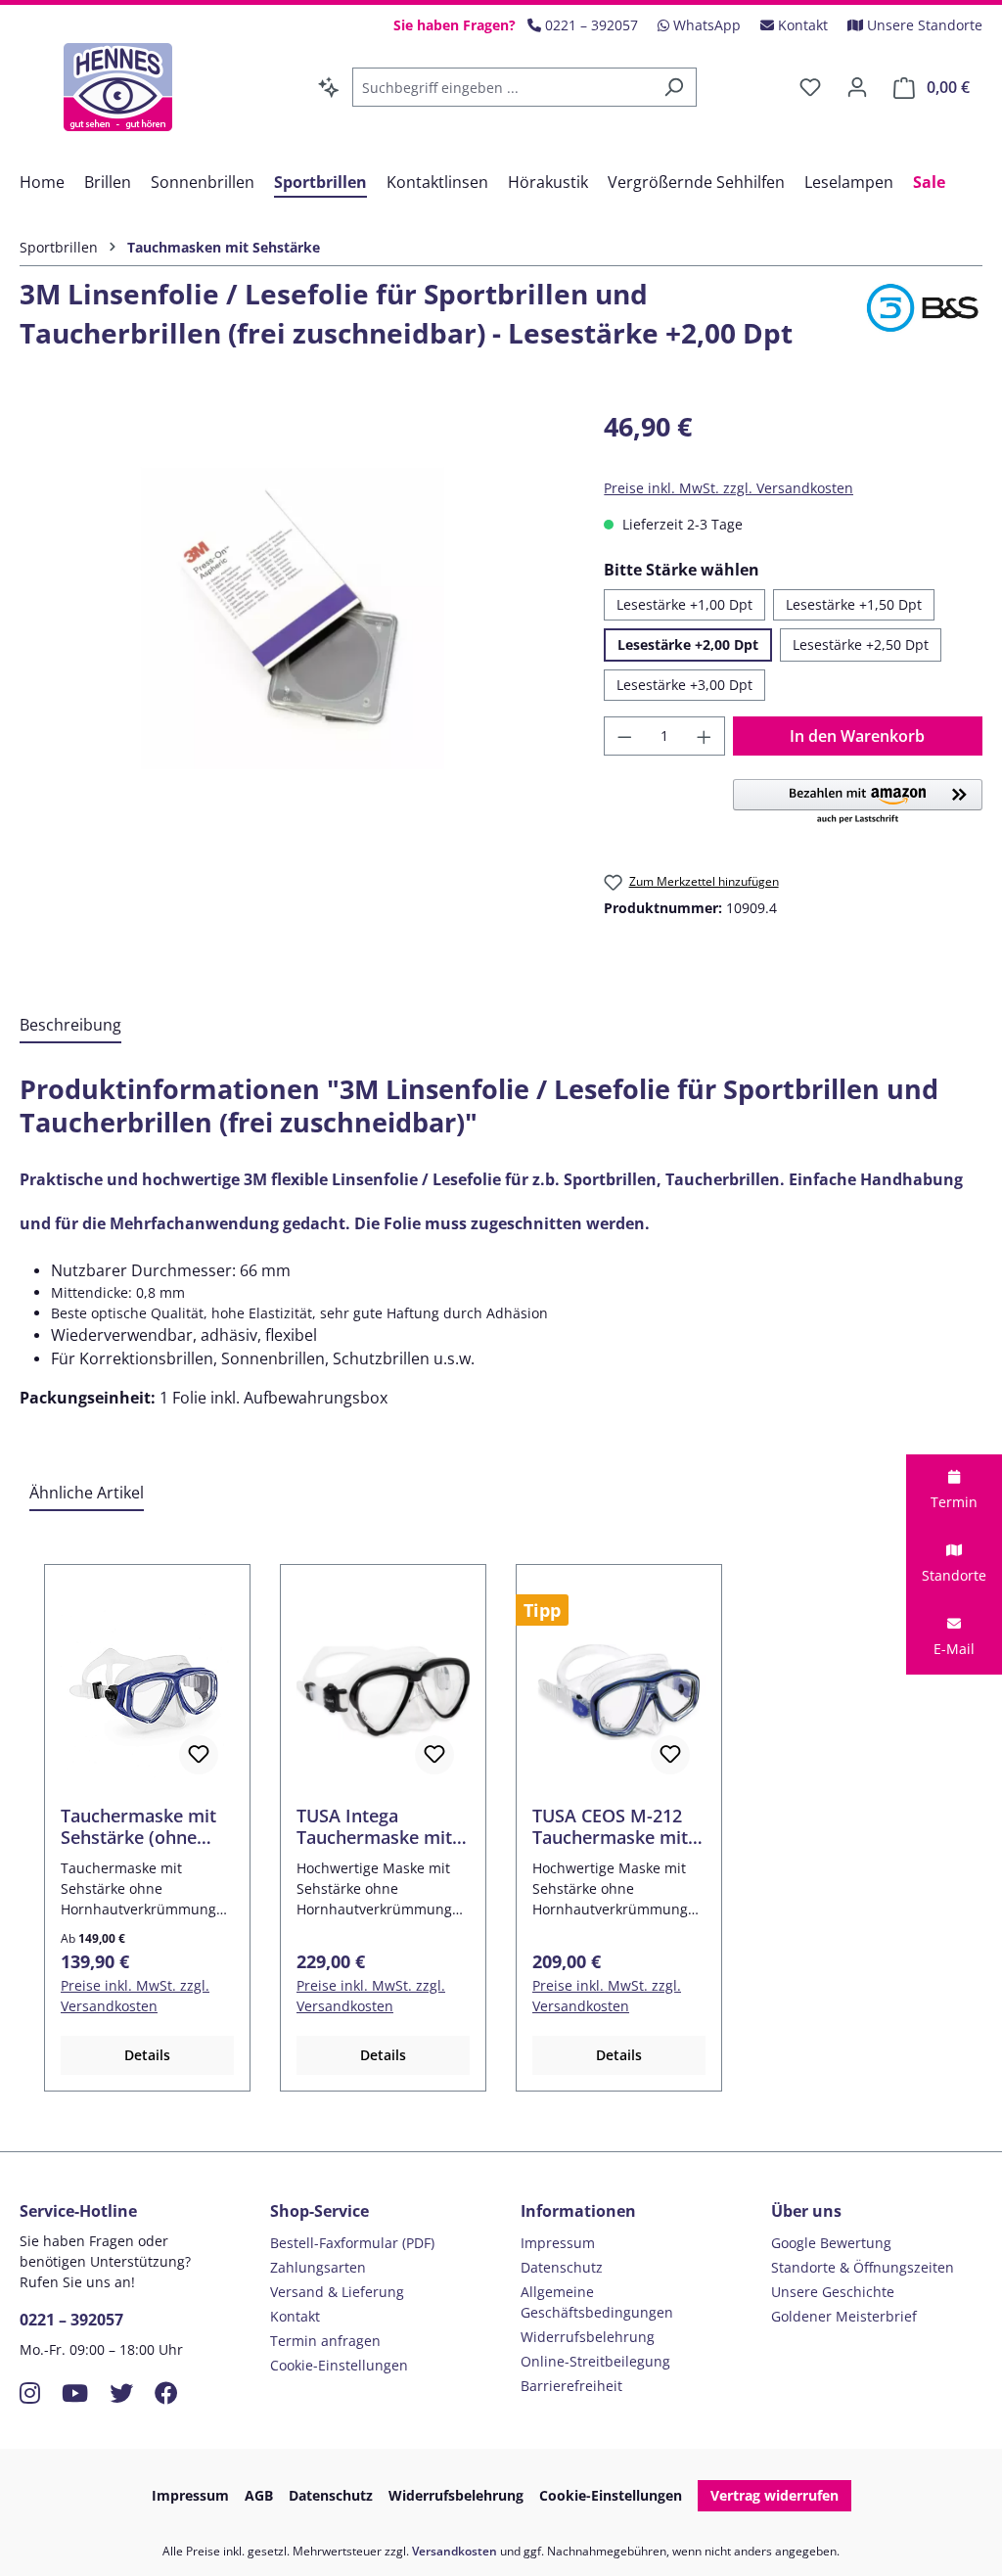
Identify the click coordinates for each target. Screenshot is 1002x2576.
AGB (259, 2495)
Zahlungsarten (318, 2267)
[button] (858, 803)
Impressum (558, 2243)
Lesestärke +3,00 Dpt (684, 685)
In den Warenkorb (857, 736)
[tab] (70, 1026)
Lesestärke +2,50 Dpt (861, 644)
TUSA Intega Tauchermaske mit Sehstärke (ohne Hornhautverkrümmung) (382, 1826)
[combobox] (502, 87)
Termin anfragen (325, 2341)
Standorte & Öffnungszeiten (863, 2267)
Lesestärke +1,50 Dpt (854, 604)
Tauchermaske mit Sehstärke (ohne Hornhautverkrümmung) (146, 1826)
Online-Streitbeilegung (595, 2361)
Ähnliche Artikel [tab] (87, 1493)
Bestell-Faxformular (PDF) (352, 2243)
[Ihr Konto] (857, 87)
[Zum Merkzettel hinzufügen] (199, 1755)
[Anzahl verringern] (624, 736)
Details (147, 2055)
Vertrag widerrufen (774, 2495)
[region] (292, 618)
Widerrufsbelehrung (588, 2337)
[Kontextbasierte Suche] (329, 87)
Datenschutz (562, 2267)
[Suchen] (674, 87)
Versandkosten (455, 2551)
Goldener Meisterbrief (844, 2316)
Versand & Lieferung (337, 2292)
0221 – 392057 (71, 2320)
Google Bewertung (831, 2243)
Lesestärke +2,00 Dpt (688, 644)
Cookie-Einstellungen (339, 2365)
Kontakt (295, 2316)
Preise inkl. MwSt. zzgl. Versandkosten (729, 488)
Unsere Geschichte (833, 2292)
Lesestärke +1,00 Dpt (684, 604)
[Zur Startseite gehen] (117, 87)
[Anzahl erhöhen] (705, 736)
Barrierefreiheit (571, 2386)
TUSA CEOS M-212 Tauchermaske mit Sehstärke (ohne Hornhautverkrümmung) (617, 1826)
